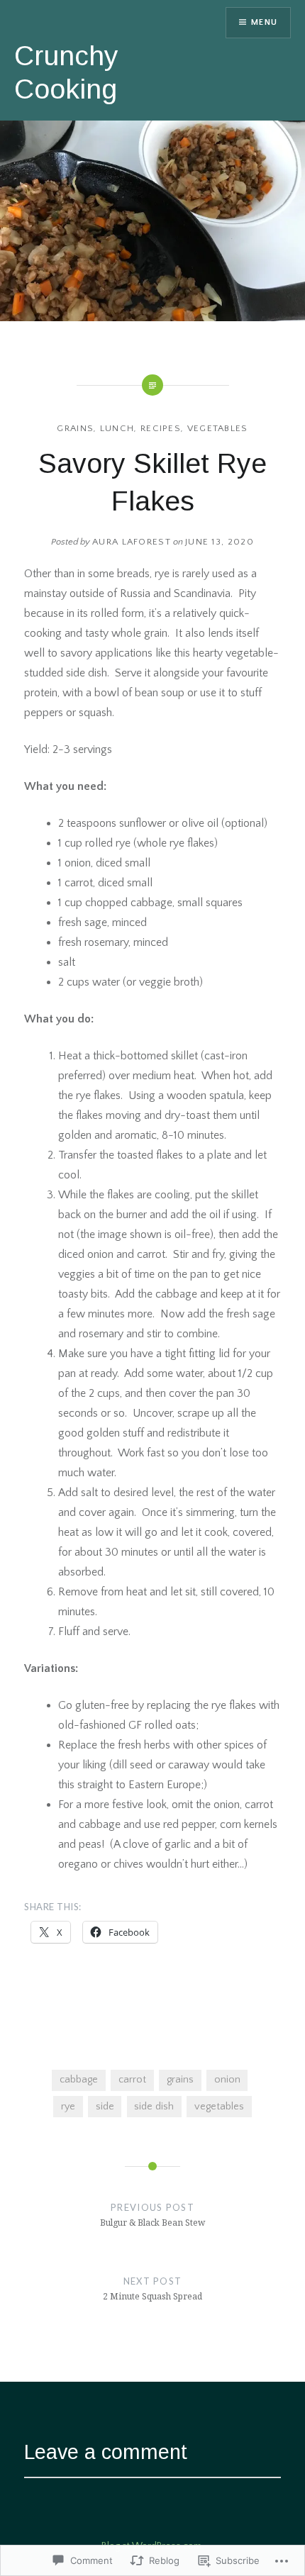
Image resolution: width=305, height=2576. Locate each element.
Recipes (161, 428)
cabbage (79, 2080)
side (105, 2107)
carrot (132, 2080)
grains (75, 428)
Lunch (117, 428)
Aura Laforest (132, 542)
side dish (154, 2107)
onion (227, 2080)
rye (68, 2107)
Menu (264, 22)
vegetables (218, 428)
